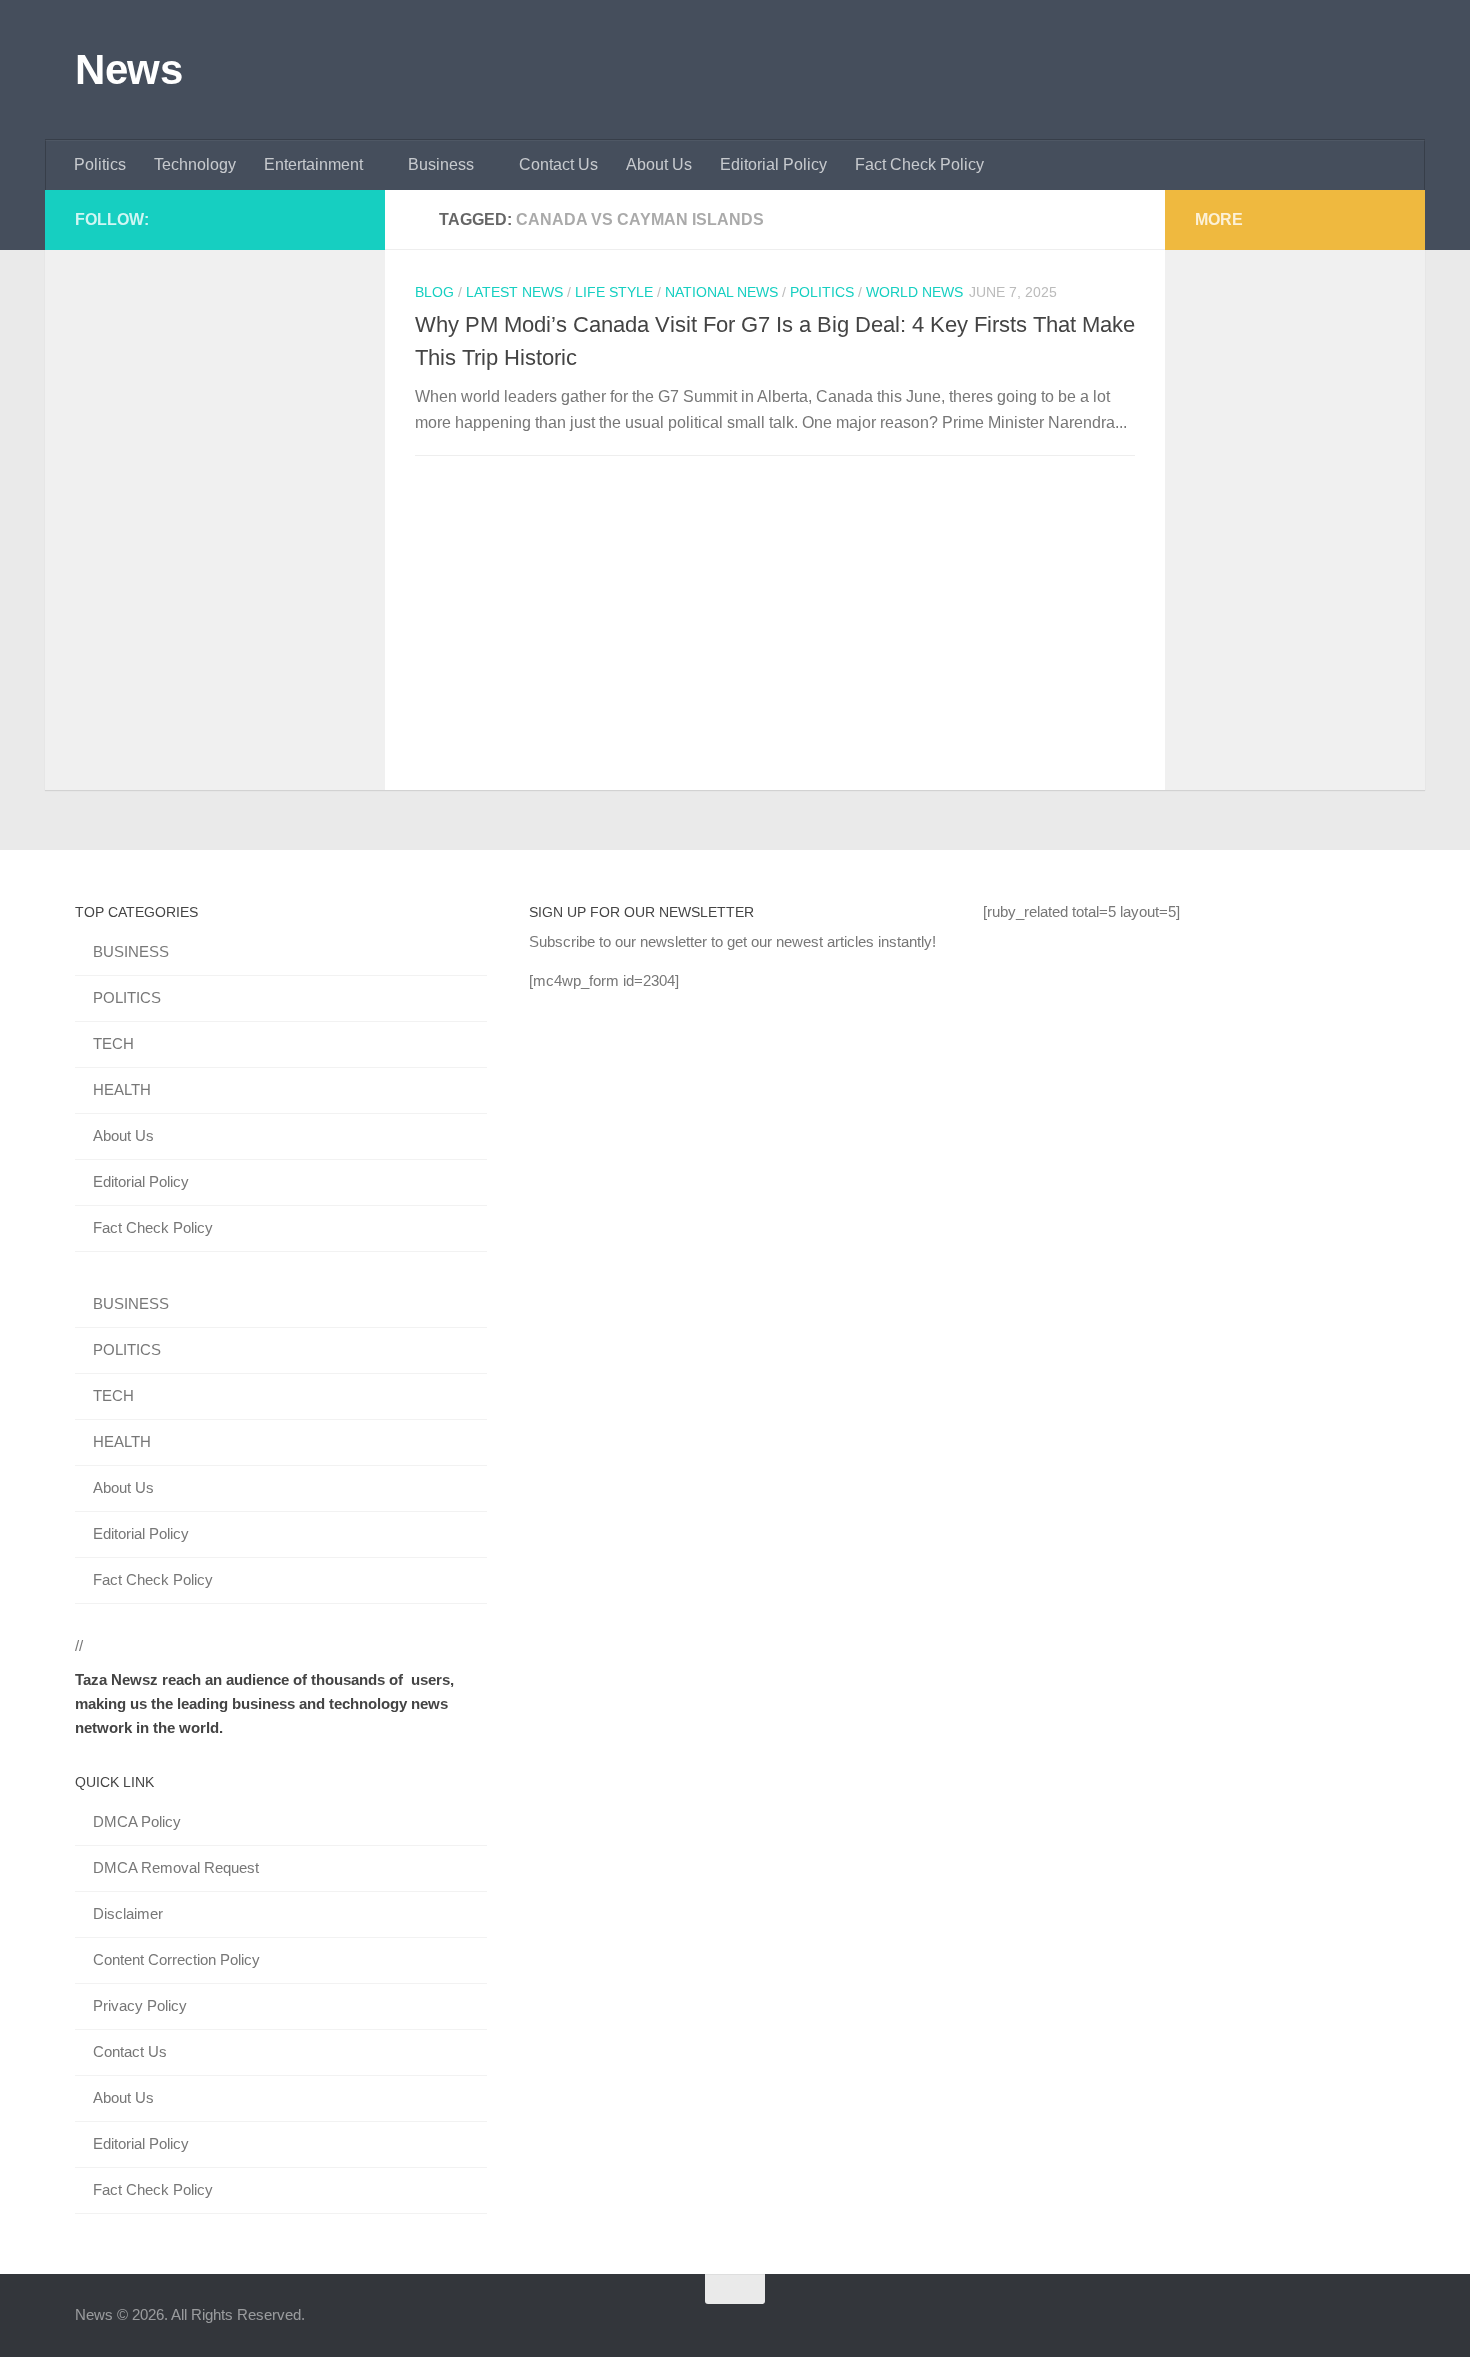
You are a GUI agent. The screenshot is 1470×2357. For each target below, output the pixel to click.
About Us (659, 164)
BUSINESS (131, 951)
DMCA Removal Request (176, 1867)
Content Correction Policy (176, 1959)
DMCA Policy (137, 1821)
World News (914, 292)
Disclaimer (128, 1913)
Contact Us (558, 164)
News (128, 69)
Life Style (614, 292)
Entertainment (313, 164)
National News (721, 292)
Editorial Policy (773, 164)
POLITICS (127, 997)
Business (441, 164)
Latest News (514, 292)
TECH (113, 1043)
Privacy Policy (140, 2005)
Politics (100, 164)
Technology (195, 164)
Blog (434, 292)
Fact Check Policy (919, 164)
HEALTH (122, 1089)
